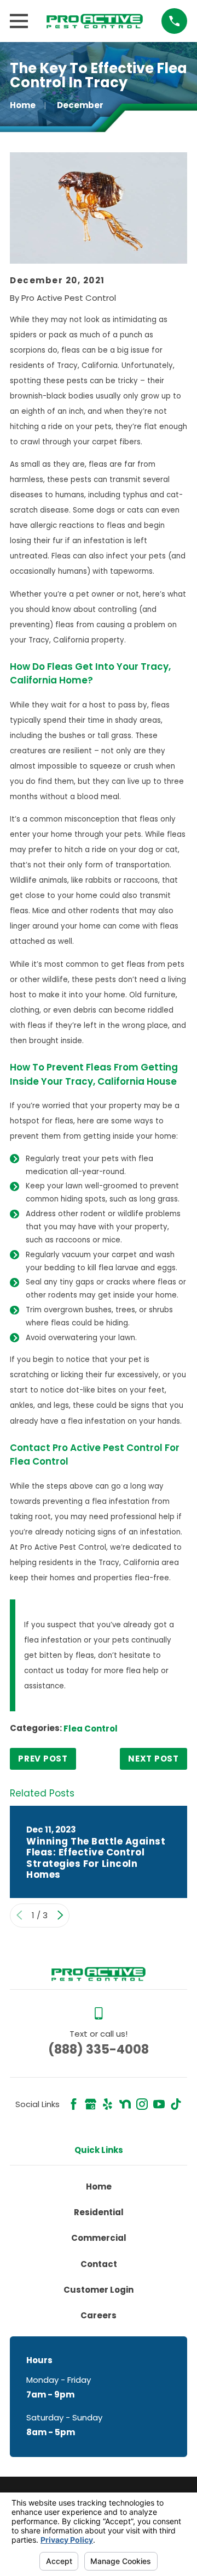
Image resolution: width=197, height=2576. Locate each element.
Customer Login (99, 2290)
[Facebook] (74, 2104)
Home (99, 2187)
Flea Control (91, 1729)
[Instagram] (142, 2104)
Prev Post (43, 1759)
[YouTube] (159, 2104)
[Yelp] (108, 2104)
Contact (99, 2264)
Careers (99, 2315)
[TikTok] (176, 2104)
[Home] (95, 21)
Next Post (153, 1759)
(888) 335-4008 (99, 2049)
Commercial (99, 2238)
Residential (99, 2212)
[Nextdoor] (125, 2104)
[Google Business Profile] (91, 2104)
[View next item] (60, 1915)
